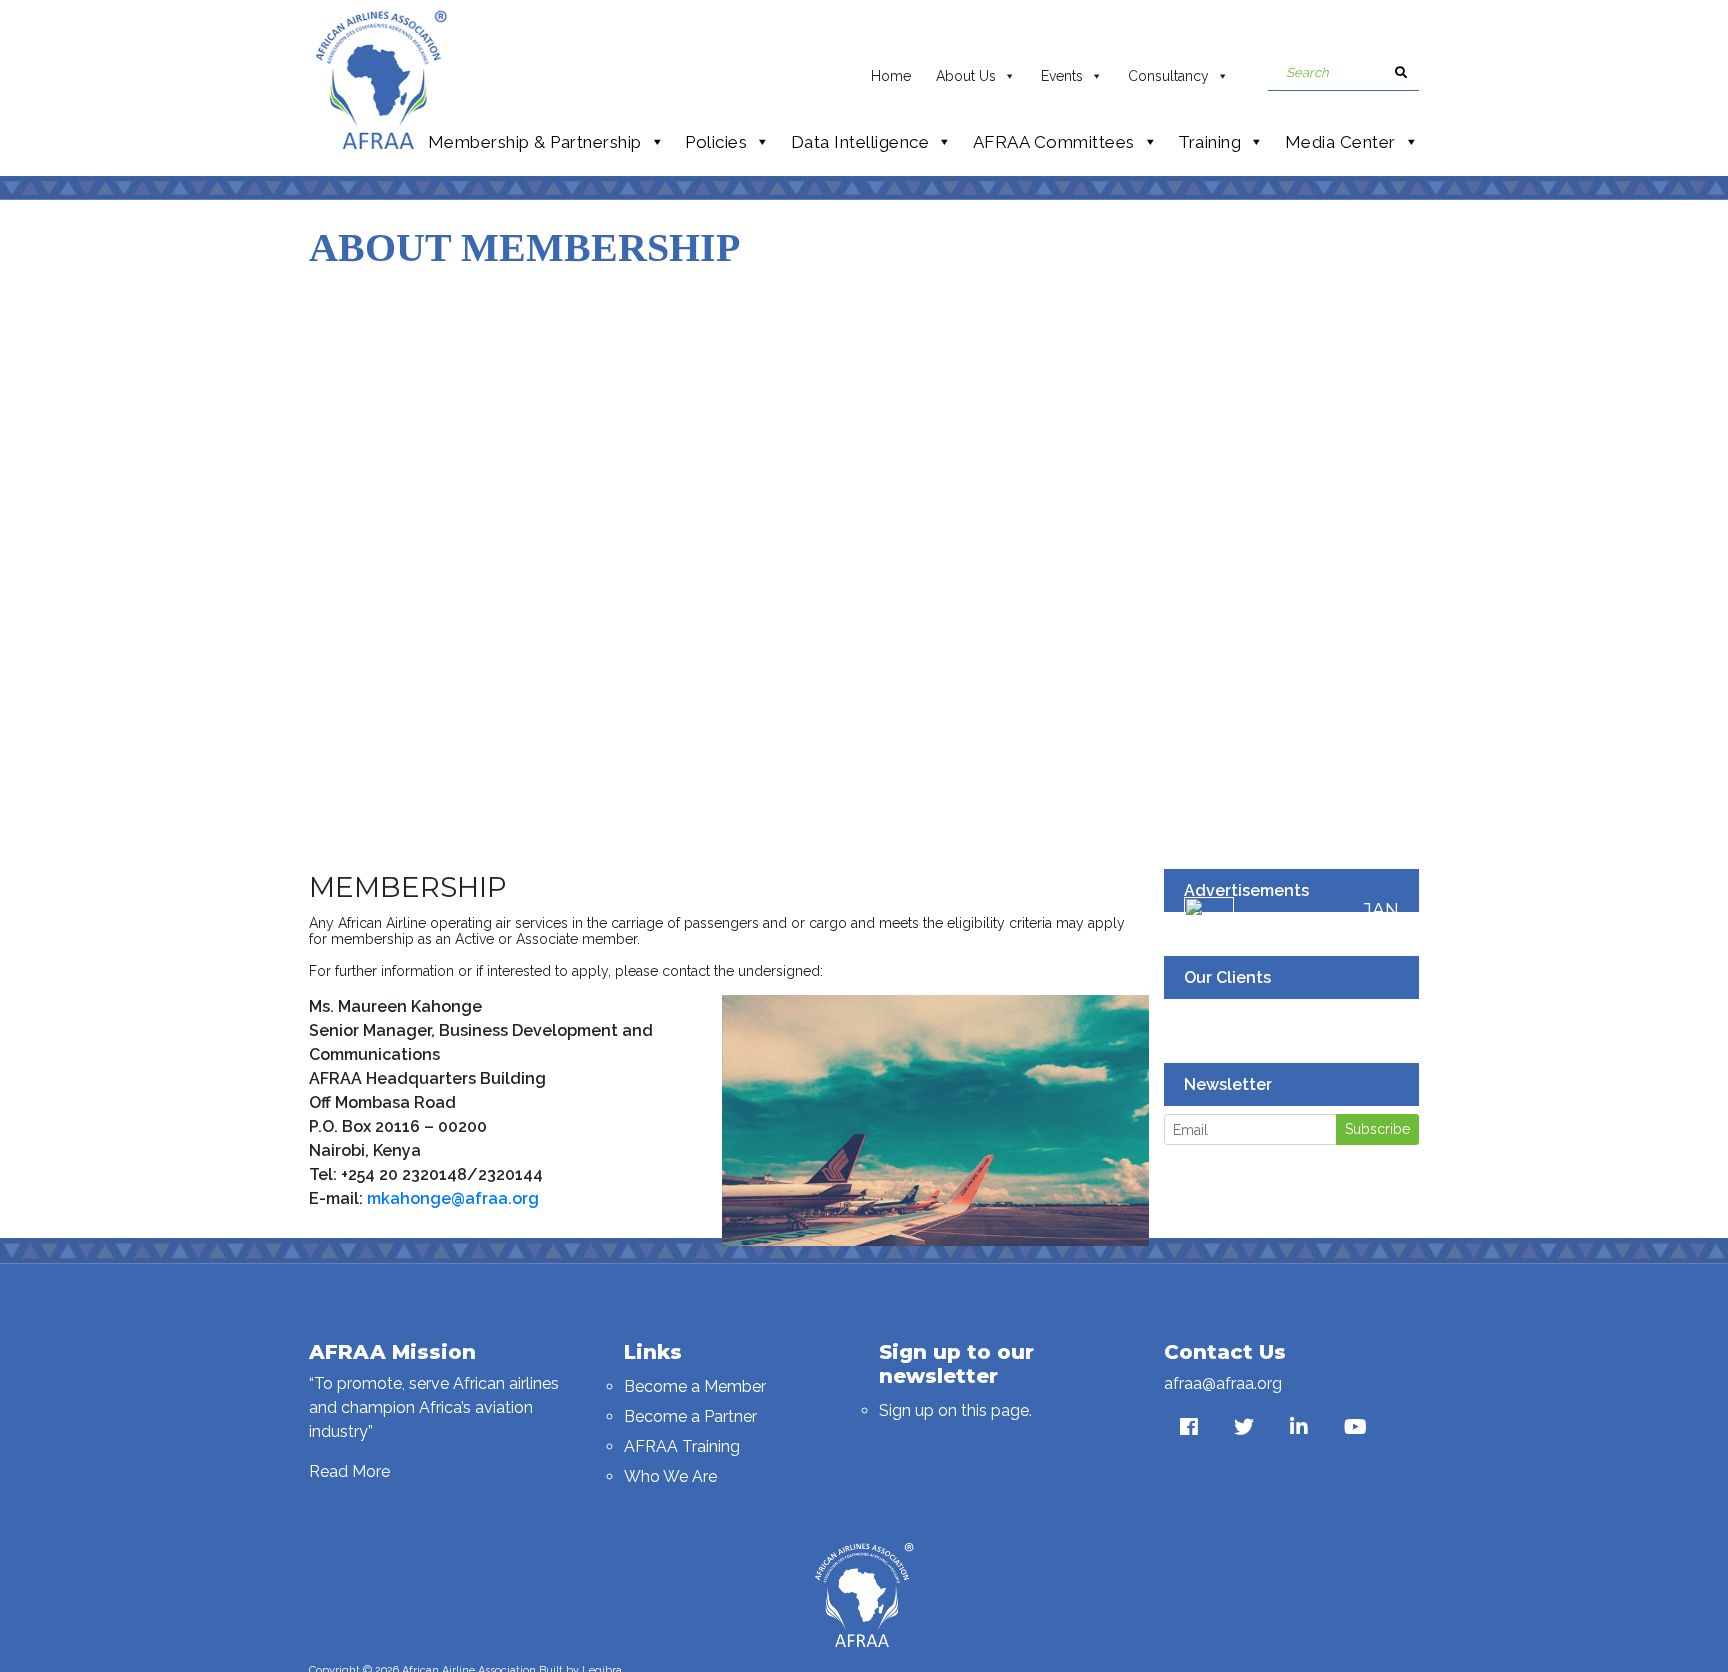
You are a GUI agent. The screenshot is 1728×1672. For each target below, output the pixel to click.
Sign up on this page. (955, 1410)
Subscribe (1377, 1129)
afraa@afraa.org (1223, 1383)
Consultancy (1168, 76)
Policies (716, 142)
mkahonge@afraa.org (453, 1198)
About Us (966, 76)
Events (1062, 76)
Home (891, 76)
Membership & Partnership (535, 142)
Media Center (1340, 142)
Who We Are (670, 1476)
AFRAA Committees (1054, 142)
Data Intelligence (860, 142)
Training (1209, 142)
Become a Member (695, 1386)
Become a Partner (690, 1416)
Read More (349, 1471)
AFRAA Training (682, 1446)
